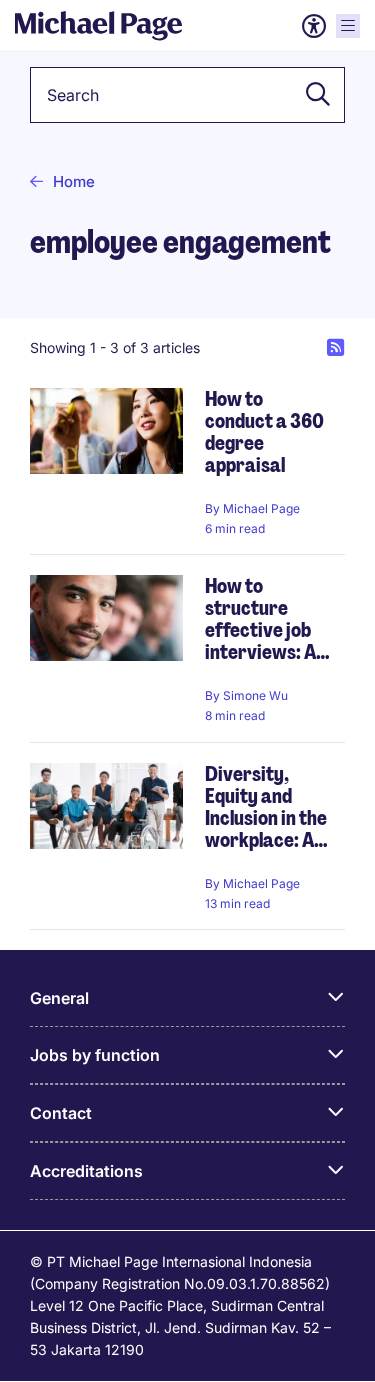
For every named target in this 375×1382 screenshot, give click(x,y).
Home (74, 181)
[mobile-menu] (348, 26)
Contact (61, 1113)
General (59, 998)
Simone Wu (255, 695)
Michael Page (261, 508)
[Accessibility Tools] (314, 26)
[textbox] (187, 95)
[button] (312, 95)
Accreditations (86, 1171)
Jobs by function (95, 1055)
